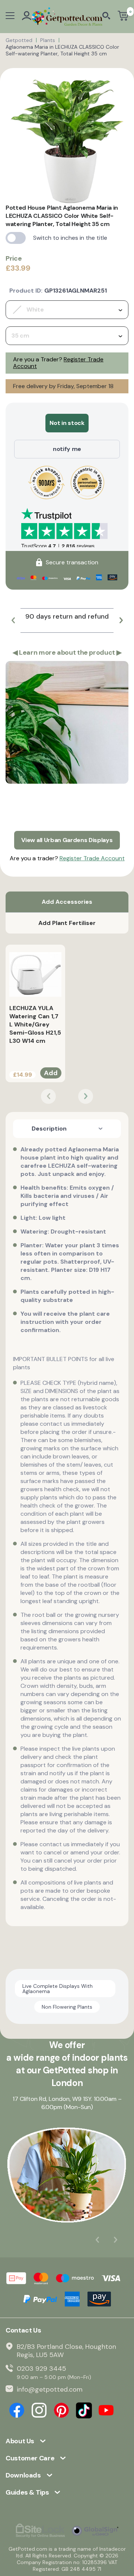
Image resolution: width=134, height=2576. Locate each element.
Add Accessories (67, 902)
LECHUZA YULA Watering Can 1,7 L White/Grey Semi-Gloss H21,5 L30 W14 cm (35, 1024)
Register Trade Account (92, 858)
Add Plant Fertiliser (67, 923)
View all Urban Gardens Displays (67, 840)
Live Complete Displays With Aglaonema (58, 1989)
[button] (13, 620)
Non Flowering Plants (67, 2007)
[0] (123, 17)
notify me (67, 449)
